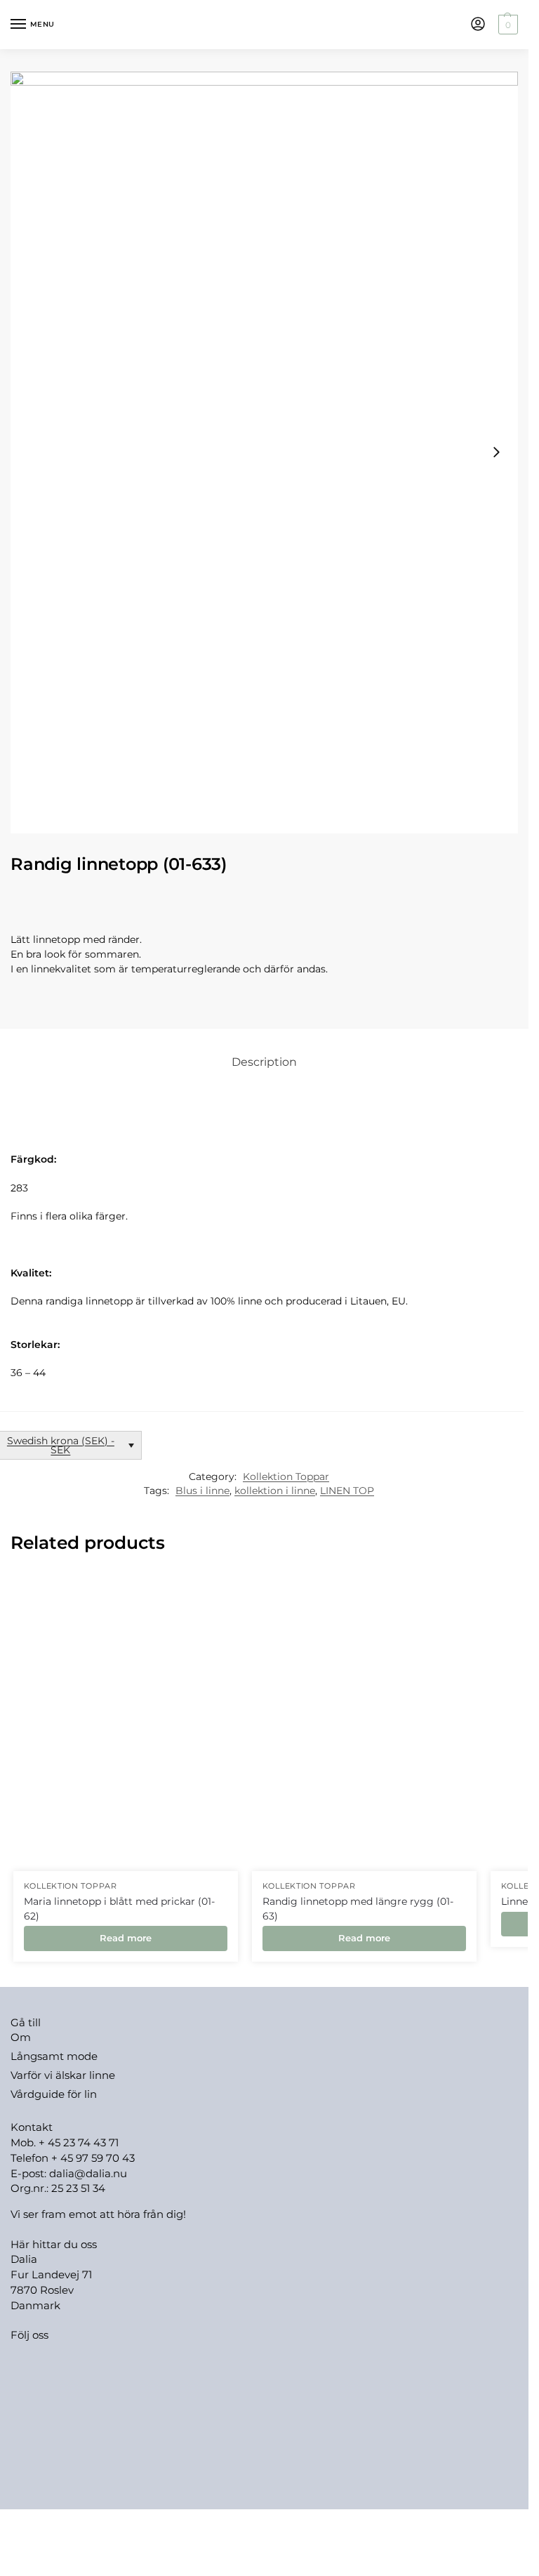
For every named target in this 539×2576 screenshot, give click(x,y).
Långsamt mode (54, 2056)
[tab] (264, 1062)
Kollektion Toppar (286, 1477)
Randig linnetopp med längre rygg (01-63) (358, 1908)
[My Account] (478, 25)
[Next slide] (496, 452)
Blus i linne (202, 1491)
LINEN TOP (347, 1491)
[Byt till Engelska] (211, 2524)
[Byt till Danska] (265, 2524)
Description (264, 1062)
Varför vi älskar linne (63, 2075)
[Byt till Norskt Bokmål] (291, 2524)
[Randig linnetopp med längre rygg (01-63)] (364, 1721)
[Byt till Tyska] (238, 2524)
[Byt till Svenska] (318, 2524)
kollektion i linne (275, 1491)
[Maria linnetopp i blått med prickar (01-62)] (126, 1721)
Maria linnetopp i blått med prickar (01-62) (119, 1908)
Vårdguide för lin (54, 2094)
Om (21, 2037)
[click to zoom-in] (264, 453)
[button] (506, 25)
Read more (126, 1938)
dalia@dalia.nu (88, 2174)
